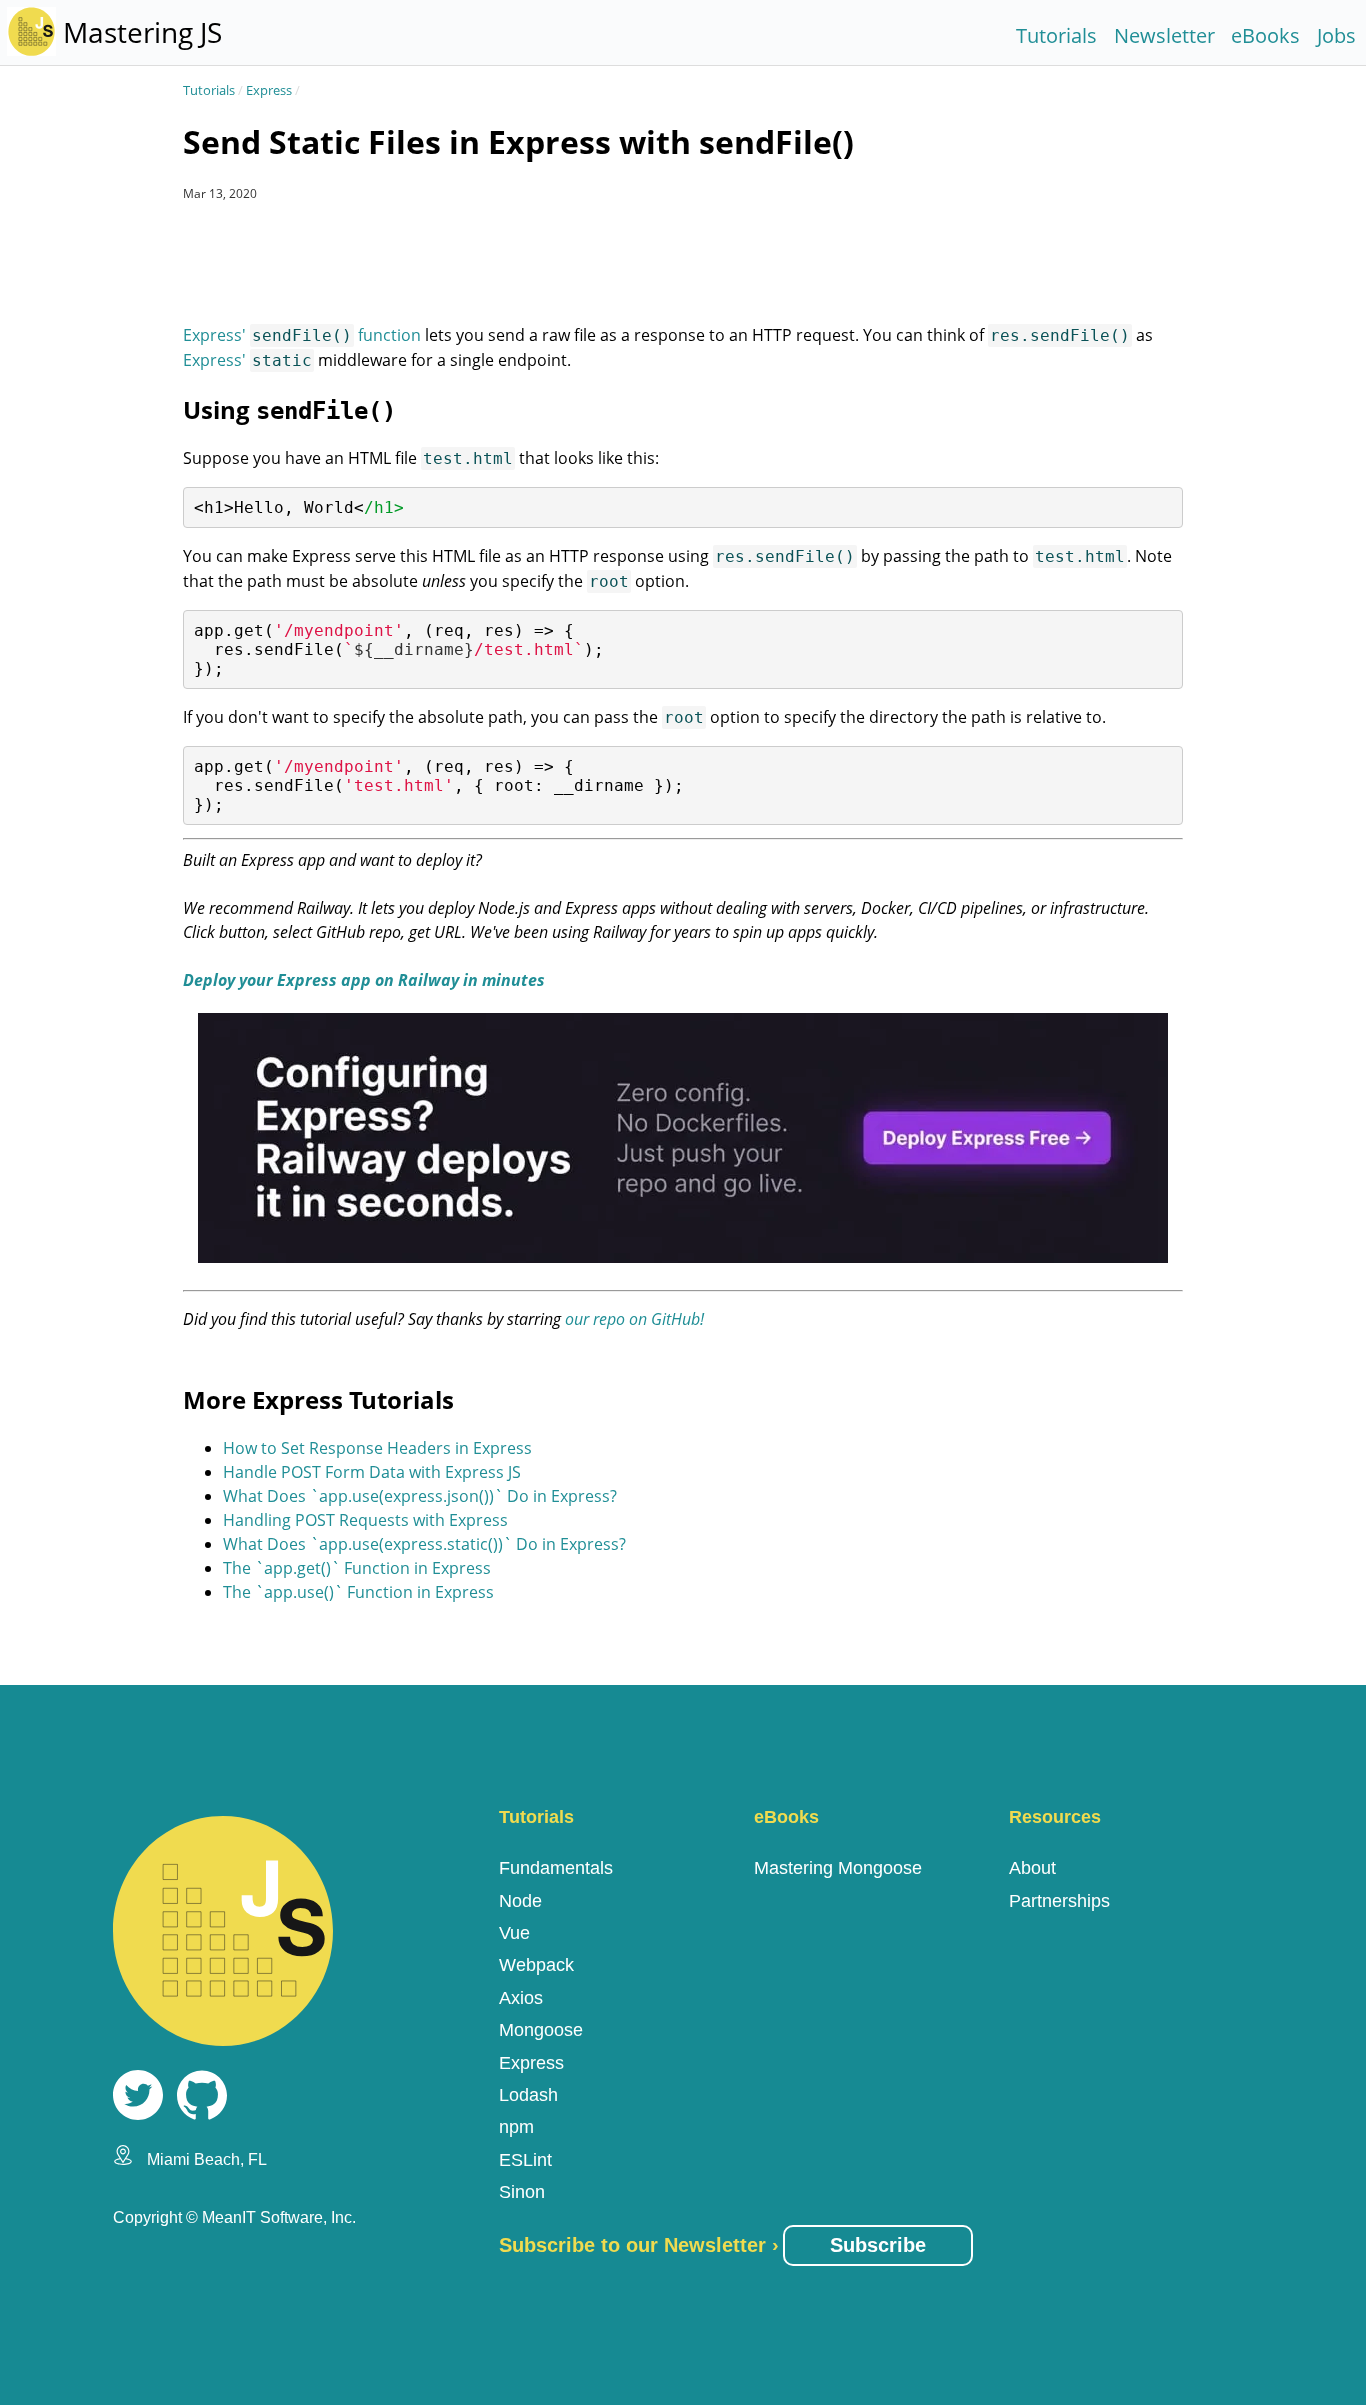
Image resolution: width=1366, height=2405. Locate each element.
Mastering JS (142, 32)
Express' (247, 360)
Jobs (1336, 35)
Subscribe (878, 2245)
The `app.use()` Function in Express (358, 1592)
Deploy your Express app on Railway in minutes (364, 980)
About (1032, 1868)
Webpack (536, 1965)
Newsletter (1164, 35)
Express (269, 90)
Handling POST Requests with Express (365, 1520)
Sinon (522, 2192)
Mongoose (541, 2030)
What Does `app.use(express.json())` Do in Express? (420, 1496)
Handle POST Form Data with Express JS (372, 1472)
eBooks (1265, 35)
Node (520, 1901)
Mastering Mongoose (838, 1868)
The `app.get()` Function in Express (357, 1568)
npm (516, 2127)
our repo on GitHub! (634, 1319)
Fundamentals (556, 1868)
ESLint (525, 2160)
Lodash (528, 2095)
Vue (514, 1933)
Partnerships (1059, 1901)
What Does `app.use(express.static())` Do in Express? (424, 1544)
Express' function (302, 335)
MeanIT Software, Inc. (279, 2217)
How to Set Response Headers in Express (377, 1448)
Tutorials (1056, 35)
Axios (521, 1998)
